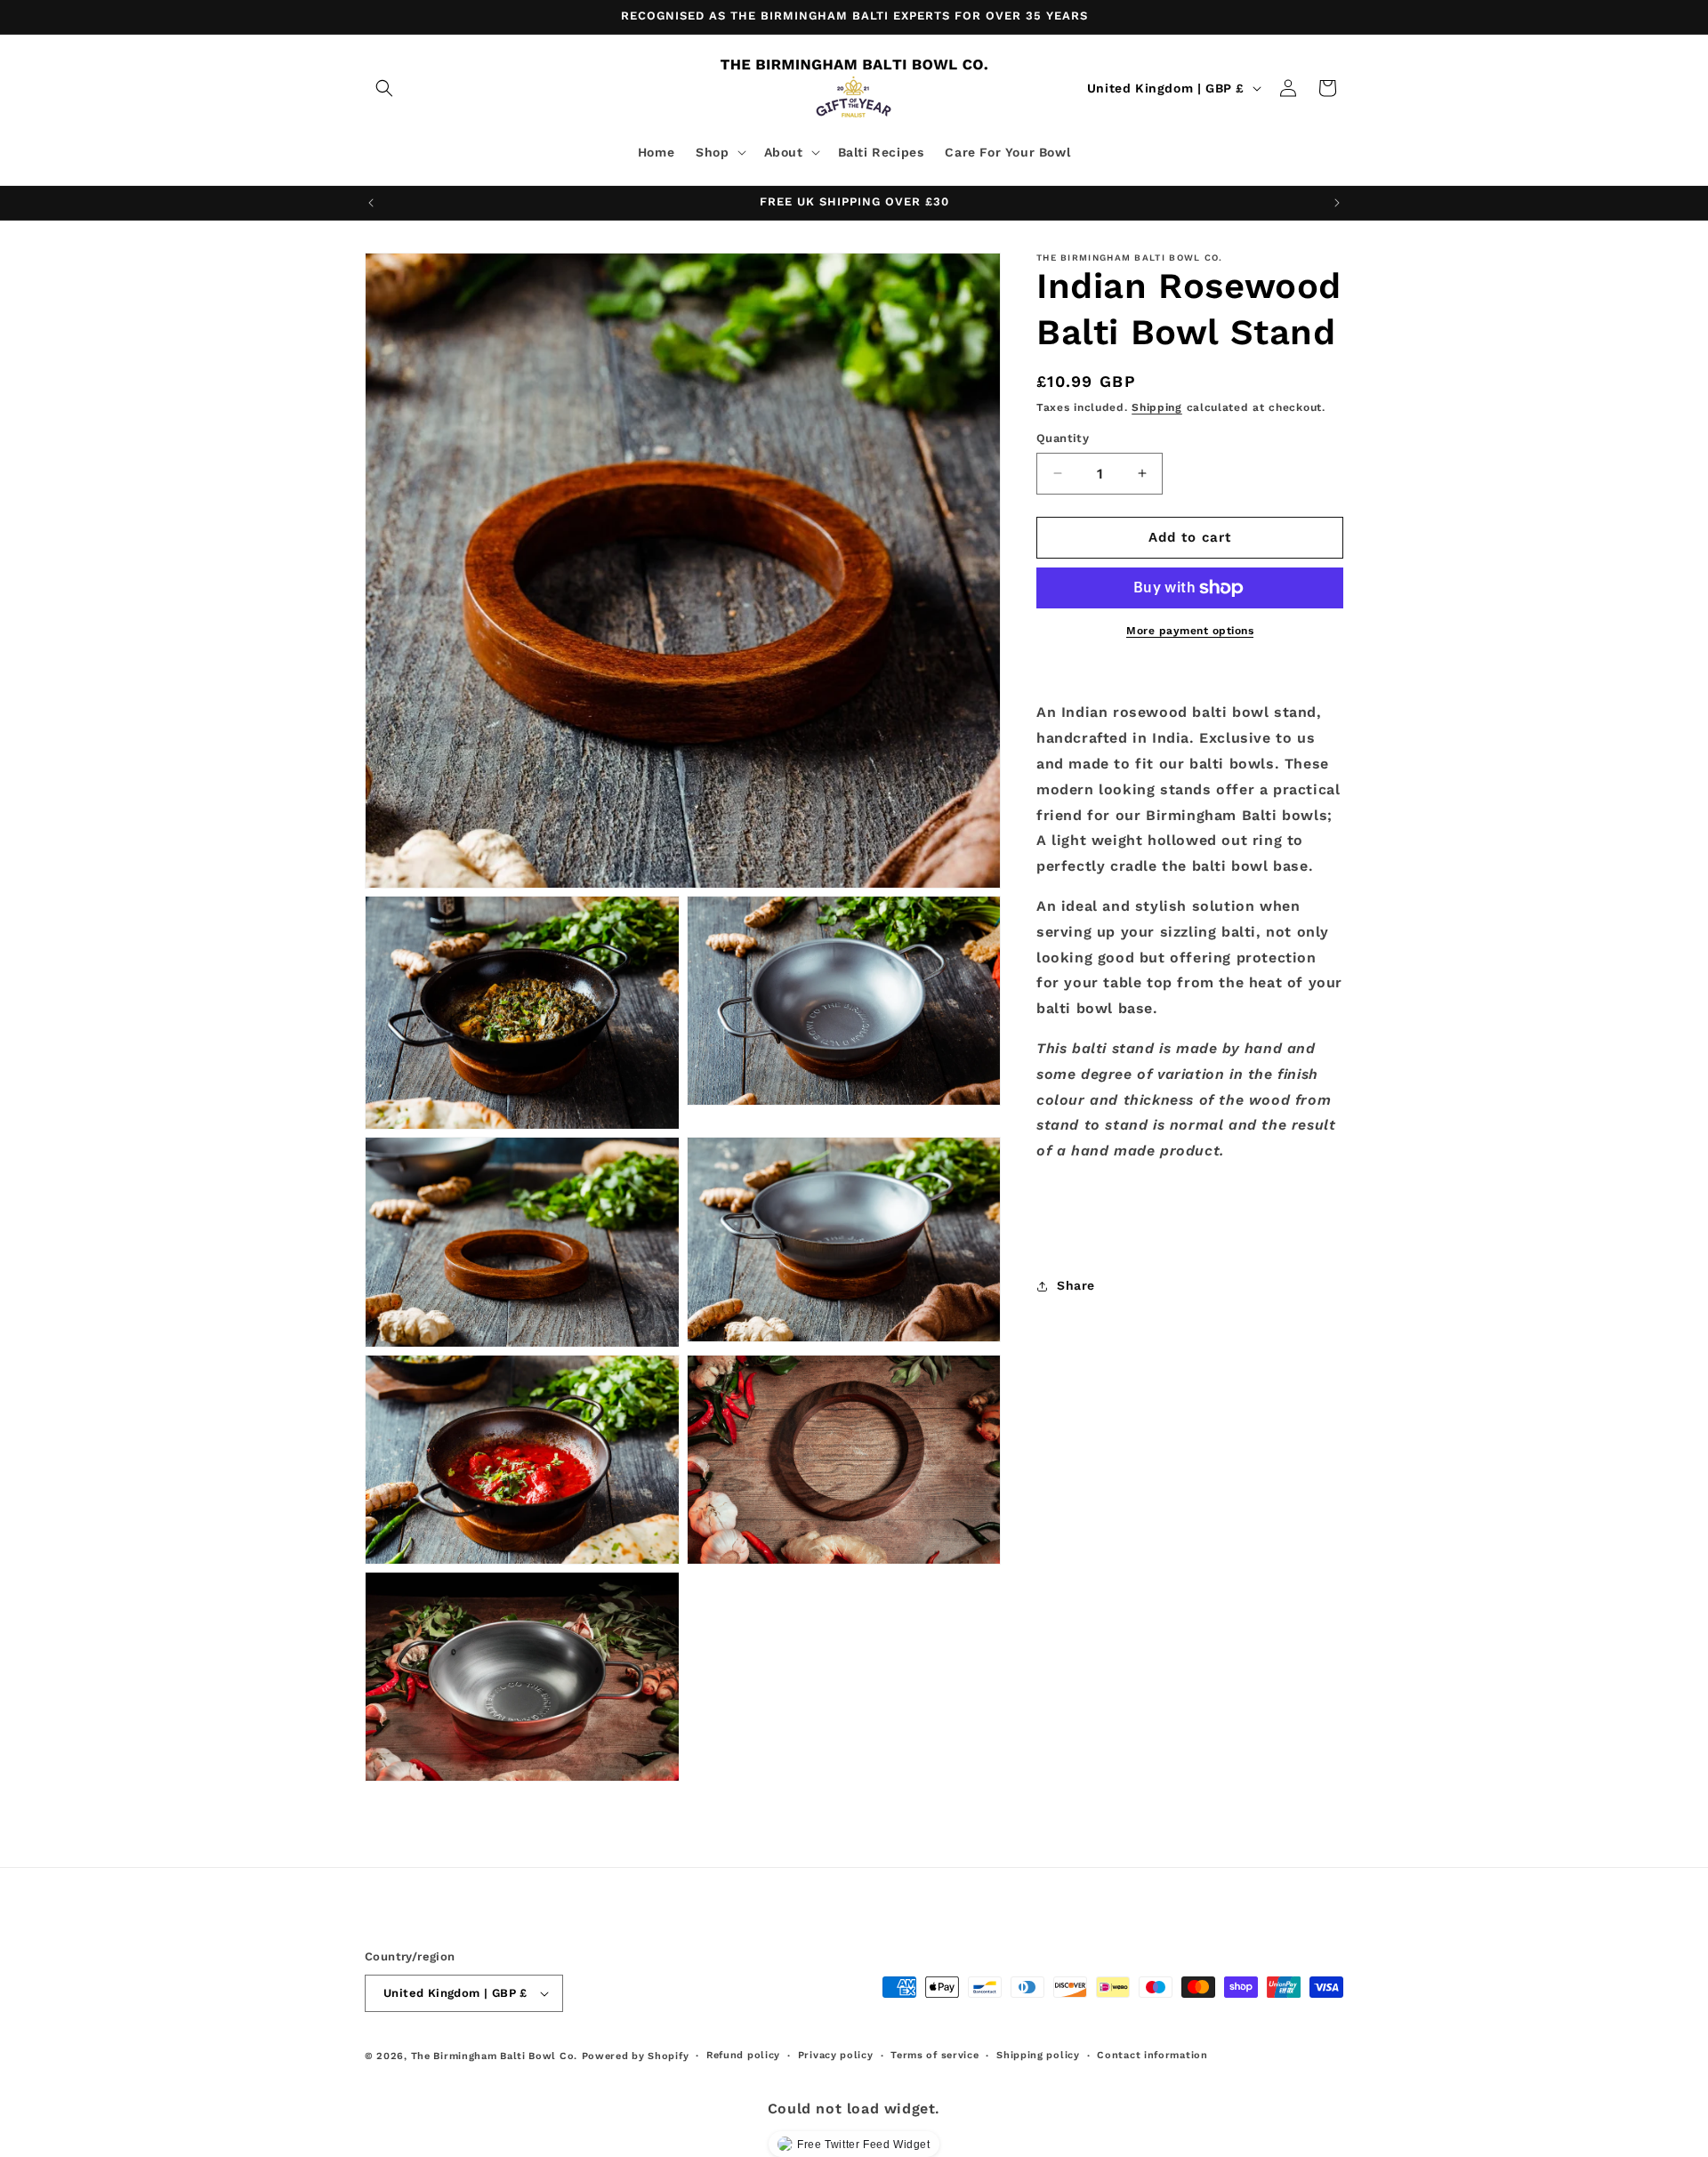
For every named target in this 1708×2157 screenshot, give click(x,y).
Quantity (1063, 438)
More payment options (1190, 631)
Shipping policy (1038, 2055)
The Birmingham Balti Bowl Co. (494, 2056)
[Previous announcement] (371, 203)
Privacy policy (836, 2055)
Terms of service (935, 2055)
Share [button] (1076, 1285)
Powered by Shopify (636, 2056)
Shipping (1157, 407)
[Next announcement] (1337, 203)
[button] (384, 88)
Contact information (1152, 2055)
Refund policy (743, 2055)
